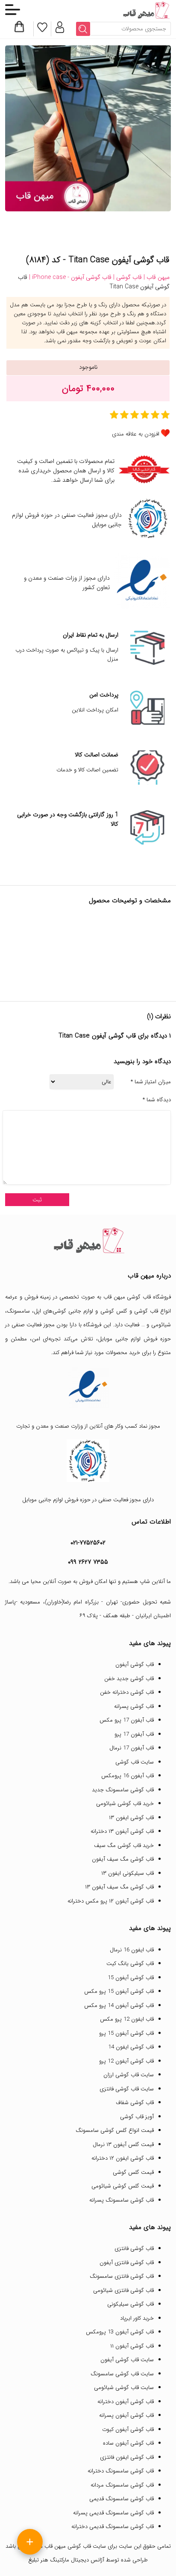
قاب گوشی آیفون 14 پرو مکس (119, 2005)
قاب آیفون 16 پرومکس (128, 1776)
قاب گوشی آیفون (135, 1664)
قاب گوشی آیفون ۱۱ (132, 2346)
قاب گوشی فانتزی (134, 2248)
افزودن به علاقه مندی (136, 434)
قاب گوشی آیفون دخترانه (126, 2402)
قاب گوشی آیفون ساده (128, 2443)
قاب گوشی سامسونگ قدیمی (122, 2499)
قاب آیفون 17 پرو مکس (127, 1720)
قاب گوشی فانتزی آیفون (127, 2263)
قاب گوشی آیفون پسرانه (126, 2415)
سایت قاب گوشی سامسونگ (122, 2374)
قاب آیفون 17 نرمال (132, 1748)
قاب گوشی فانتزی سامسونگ (122, 2276)
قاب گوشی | (127, 277)
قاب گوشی (146, 1311)
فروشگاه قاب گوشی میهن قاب (137, 1297)
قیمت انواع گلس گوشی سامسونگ (115, 2130)
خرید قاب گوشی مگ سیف (124, 1845)
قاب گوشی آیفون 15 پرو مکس (119, 1991)
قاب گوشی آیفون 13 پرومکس (120, 2332)
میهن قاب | (156, 277)
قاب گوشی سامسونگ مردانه (122, 2485)
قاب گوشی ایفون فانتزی (127, 2457)
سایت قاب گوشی (135, 1762)
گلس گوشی (114, 1311)
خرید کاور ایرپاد (137, 2318)
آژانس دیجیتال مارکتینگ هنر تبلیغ (66, 2560)
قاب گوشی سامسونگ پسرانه (122, 2200)
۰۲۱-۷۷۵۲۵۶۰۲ (88, 1543)
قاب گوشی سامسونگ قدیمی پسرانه (113, 2513)
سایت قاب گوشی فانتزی (127, 2089)
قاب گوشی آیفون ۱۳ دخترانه (122, 1831)
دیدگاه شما (157, 1100)
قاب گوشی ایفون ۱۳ (131, 1818)
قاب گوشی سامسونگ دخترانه (121, 2471)
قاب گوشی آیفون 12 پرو (126, 2061)
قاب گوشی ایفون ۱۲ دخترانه (123, 2158)
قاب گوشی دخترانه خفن (127, 1692)
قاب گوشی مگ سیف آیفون (123, 1859)
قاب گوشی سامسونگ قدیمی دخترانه (113, 2527)
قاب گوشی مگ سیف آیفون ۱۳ (119, 1887)
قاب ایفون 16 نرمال (132, 1950)
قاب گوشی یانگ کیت (130, 1964)
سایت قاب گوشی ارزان (129, 2075)
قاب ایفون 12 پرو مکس (127, 2019)
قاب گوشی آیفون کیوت (128, 2429)
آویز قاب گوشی (137, 2117)
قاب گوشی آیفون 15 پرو (126, 2033)
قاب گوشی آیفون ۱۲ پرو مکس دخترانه (111, 1901)
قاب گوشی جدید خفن (129, 1679)
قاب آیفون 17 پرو (134, 1734)
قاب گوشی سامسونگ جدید (123, 1790)
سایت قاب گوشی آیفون (127, 2360)
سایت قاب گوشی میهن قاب (75, 2546)
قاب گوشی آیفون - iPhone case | (69, 277)
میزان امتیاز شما (151, 1082)
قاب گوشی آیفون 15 (131, 1978)
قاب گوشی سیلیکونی (131, 2304)
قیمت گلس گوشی (133, 2172)
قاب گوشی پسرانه (134, 1706)
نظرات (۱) (159, 1017)
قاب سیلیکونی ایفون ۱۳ (128, 1873)
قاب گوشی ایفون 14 (131, 2047)
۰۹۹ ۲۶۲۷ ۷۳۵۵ (88, 1562)
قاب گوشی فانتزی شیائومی (123, 2290)
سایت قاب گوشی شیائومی (124, 2388)
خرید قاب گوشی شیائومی (125, 1804)
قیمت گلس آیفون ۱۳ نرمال (123, 2145)
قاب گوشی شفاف (135, 2103)
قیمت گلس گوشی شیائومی (123, 2186)
